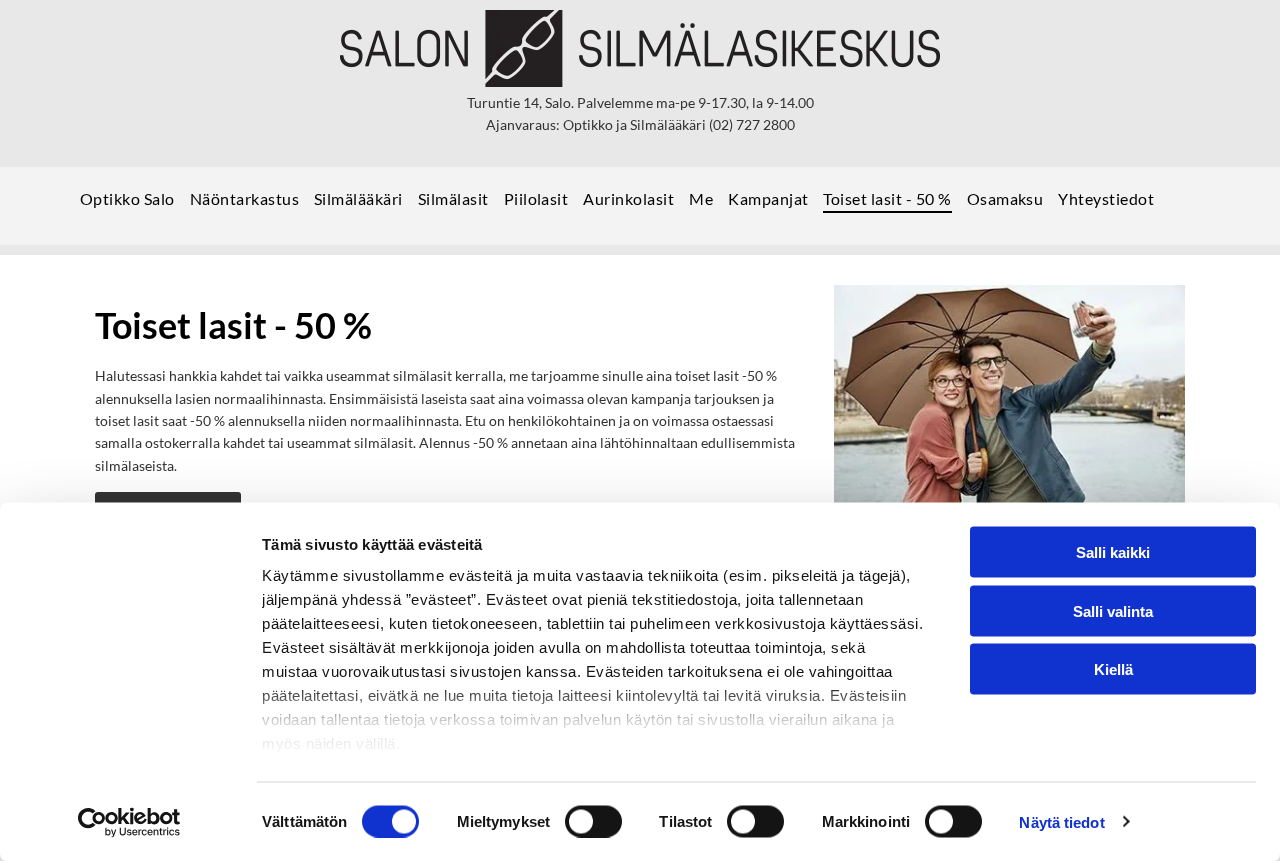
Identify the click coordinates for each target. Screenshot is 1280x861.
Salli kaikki (1113, 552)
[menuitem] (135, 206)
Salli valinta (1113, 610)
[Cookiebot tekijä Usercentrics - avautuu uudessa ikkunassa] (129, 822)
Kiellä (1113, 669)
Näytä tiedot (1061, 821)
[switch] (593, 821)
